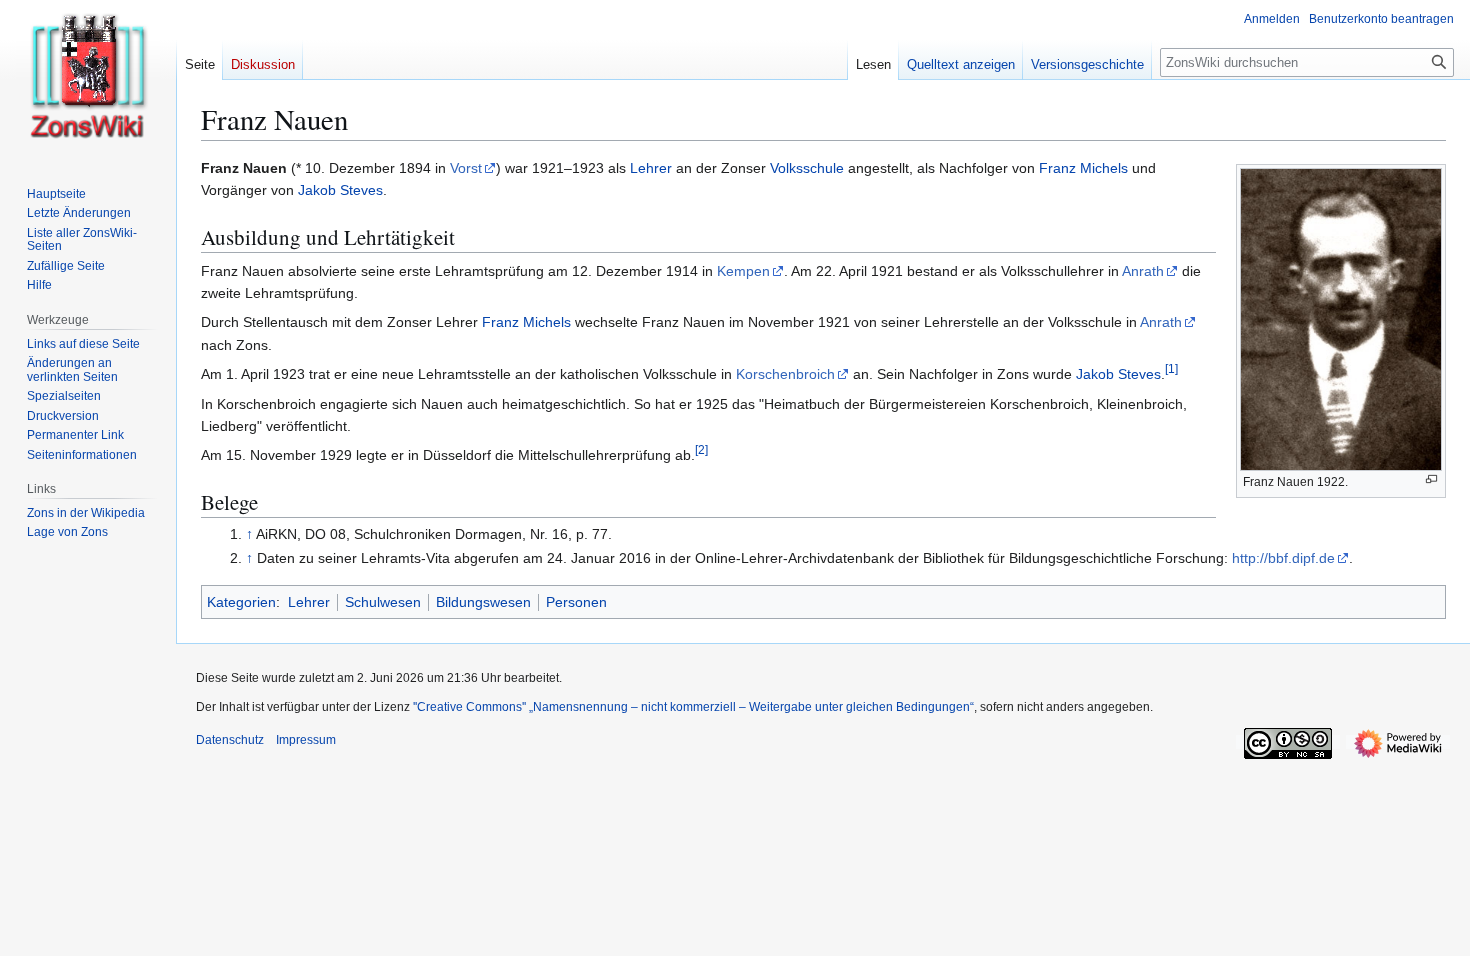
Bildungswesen (483, 602)
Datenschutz (230, 740)
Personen (576, 602)
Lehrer (651, 168)
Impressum (306, 740)
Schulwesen (383, 602)
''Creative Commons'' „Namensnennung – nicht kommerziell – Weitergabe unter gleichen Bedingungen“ (693, 707)
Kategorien (241, 602)
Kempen (743, 271)
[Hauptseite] (88, 80)
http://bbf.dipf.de (1283, 558)
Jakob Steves (340, 190)
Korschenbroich (785, 374)
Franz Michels (1083, 168)
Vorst (466, 168)
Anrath (1143, 271)
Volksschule (807, 168)
